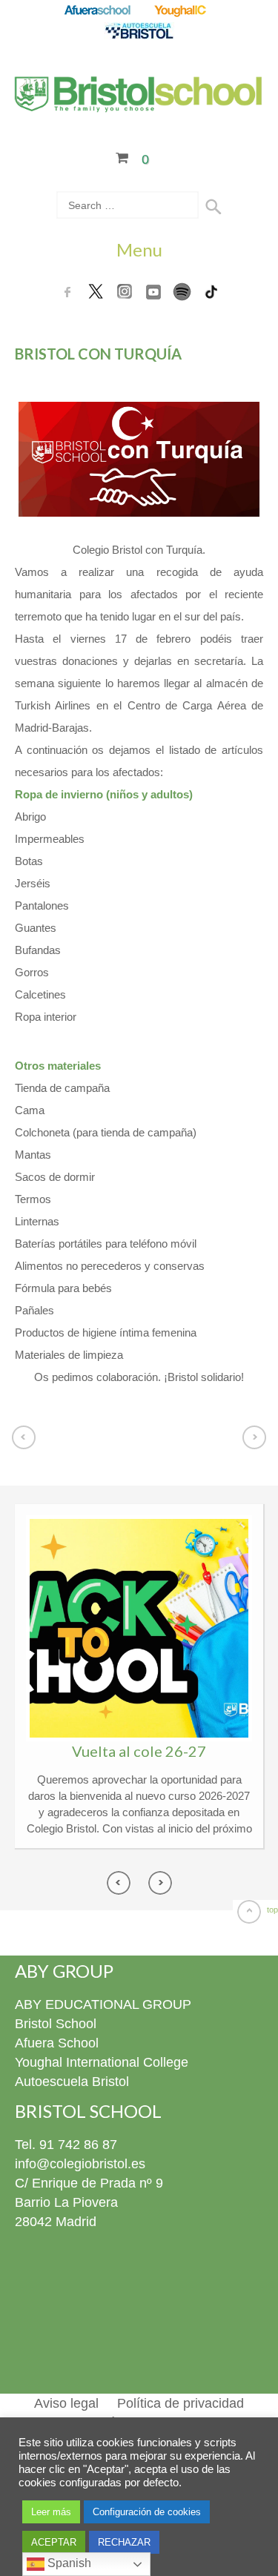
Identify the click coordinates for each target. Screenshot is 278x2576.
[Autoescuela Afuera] (139, 32)
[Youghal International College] (181, 11)
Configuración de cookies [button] (147, 2512)
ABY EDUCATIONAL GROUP (103, 2004)
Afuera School (57, 2043)
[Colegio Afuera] (97, 11)
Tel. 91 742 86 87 (66, 2145)
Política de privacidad (181, 2403)
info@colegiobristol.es (80, 2164)
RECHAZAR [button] (124, 2542)
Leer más (51, 2512)
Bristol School (56, 2024)
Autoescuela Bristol (72, 2082)
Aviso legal (66, 2403)
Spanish (68, 2563)
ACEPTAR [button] (54, 2542)
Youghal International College (102, 2062)
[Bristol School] (139, 103)
